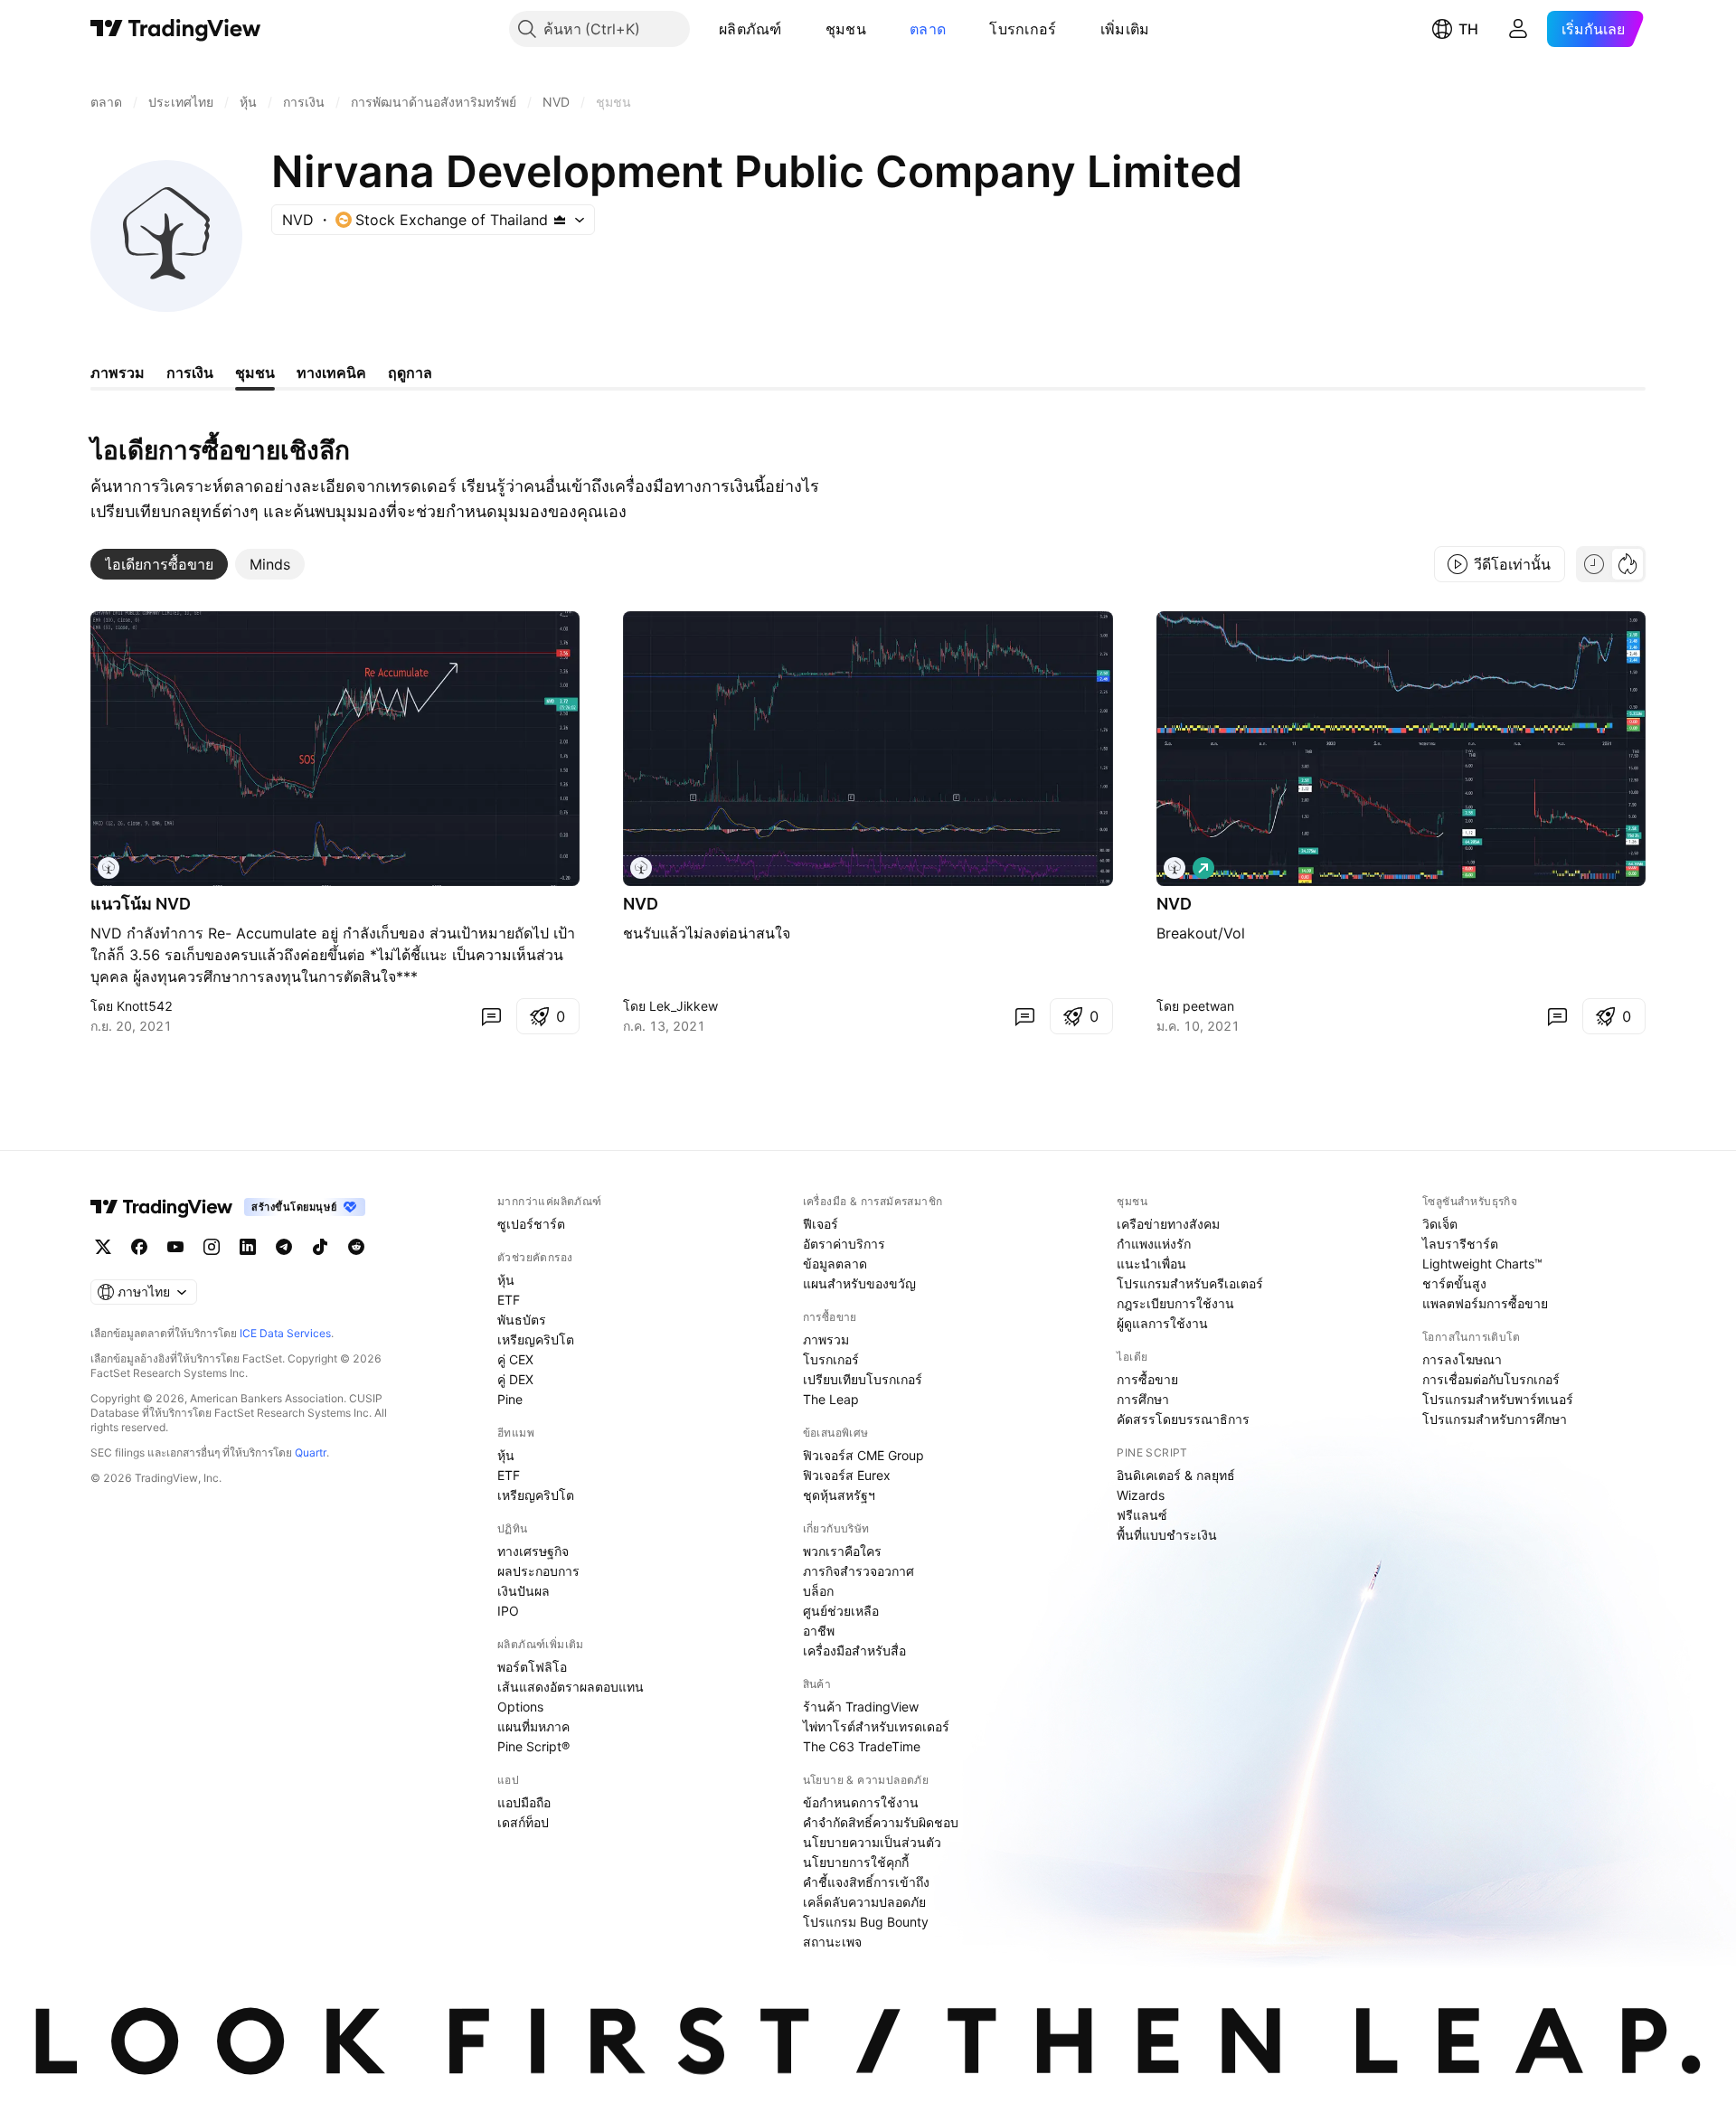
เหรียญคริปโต (536, 1339)
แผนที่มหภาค (533, 1726)
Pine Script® (533, 1746)
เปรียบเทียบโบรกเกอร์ (863, 1379)
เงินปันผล (524, 1591)
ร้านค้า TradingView (861, 1707)
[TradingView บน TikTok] (320, 1247)
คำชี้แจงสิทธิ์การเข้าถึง (866, 1882)
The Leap (831, 1399)
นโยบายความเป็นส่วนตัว (872, 1842)
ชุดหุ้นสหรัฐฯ (839, 1495)
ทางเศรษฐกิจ (533, 1551)
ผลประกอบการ (538, 1571)
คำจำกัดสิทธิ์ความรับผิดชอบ (881, 1822)
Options (520, 1707)
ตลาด (928, 29)
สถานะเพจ (832, 1942)
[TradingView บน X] (103, 1247)
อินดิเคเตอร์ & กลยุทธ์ (1176, 1475)
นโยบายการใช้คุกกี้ (856, 1862)
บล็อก (818, 1591)
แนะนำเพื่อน (1151, 1264)
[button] (796, 29)
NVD (641, 904)
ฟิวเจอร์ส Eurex (847, 1475)
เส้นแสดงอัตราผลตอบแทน (571, 1687)
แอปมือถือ (524, 1802)
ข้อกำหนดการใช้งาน (861, 1802)
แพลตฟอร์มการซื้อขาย (1485, 1303)
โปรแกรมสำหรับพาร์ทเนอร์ (1498, 1399)
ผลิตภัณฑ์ (750, 29)
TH (1468, 29)
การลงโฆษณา (1462, 1359)
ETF (509, 1300)
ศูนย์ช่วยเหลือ (841, 1611)
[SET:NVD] (108, 868)
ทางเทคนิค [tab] (331, 373)
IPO (508, 1611)
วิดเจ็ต (1440, 1224)
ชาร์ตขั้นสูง (1454, 1283)
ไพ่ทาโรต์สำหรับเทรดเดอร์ (876, 1726)
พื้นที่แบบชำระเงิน (1167, 1535)
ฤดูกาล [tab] (410, 373)
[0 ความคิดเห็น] (491, 1016)
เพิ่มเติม (1125, 29)
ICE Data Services (285, 1333)
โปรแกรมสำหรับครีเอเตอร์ (1190, 1283)
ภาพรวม (826, 1339)
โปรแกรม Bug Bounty (866, 1922)
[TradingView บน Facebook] (139, 1247)
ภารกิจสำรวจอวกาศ (859, 1571)
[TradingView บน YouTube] (175, 1247)
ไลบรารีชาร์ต (1460, 1244)
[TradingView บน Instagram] (212, 1247)
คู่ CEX (515, 1359)
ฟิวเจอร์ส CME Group (863, 1455)
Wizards (1141, 1495)
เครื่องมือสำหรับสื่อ (854, 1650)
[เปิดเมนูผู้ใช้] (1518, 29)
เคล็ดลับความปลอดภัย (864, 1902)
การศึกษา (1143, 1399)
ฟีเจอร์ (821, 1224)
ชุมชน (846, 29)
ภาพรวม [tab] (118, 373)
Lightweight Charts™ (1482, 1264)
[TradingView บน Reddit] (356, 1247)
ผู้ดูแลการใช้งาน (1162, 1323)
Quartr (311, 1452)
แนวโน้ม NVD (141, 904)
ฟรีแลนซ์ (1142, 1515)
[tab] (159, 564)
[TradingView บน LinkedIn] (248, 1247)
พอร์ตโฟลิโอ (532, 1667)
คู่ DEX (515, 1379)
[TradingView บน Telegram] (284, 1247)
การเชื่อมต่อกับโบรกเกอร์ (1491, 1379)
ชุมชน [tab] (255, 373)
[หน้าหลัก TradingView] (176, 29)
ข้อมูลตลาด (835, 1264)
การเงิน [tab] (190, 373)
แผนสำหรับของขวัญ (859, 1283)
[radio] (1594, 564)
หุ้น (506, 1280)
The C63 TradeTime (862, 1746)
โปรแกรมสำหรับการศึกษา (1495, 1419)
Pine (510, 1399)
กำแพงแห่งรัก (1154, 1244)
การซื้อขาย (1147, 1379)
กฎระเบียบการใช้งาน (1175, 1303)
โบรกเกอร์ (1023, 29)
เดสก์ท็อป (523, 1822)
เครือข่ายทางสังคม (1168, 1224)
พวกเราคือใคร (842, 1551)
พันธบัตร (522, 1320)
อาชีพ (819, 1631)
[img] (560, 220)
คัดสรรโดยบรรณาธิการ (1183, 1419)
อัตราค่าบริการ (844, 1244)
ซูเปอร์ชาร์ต (531, 1224)
